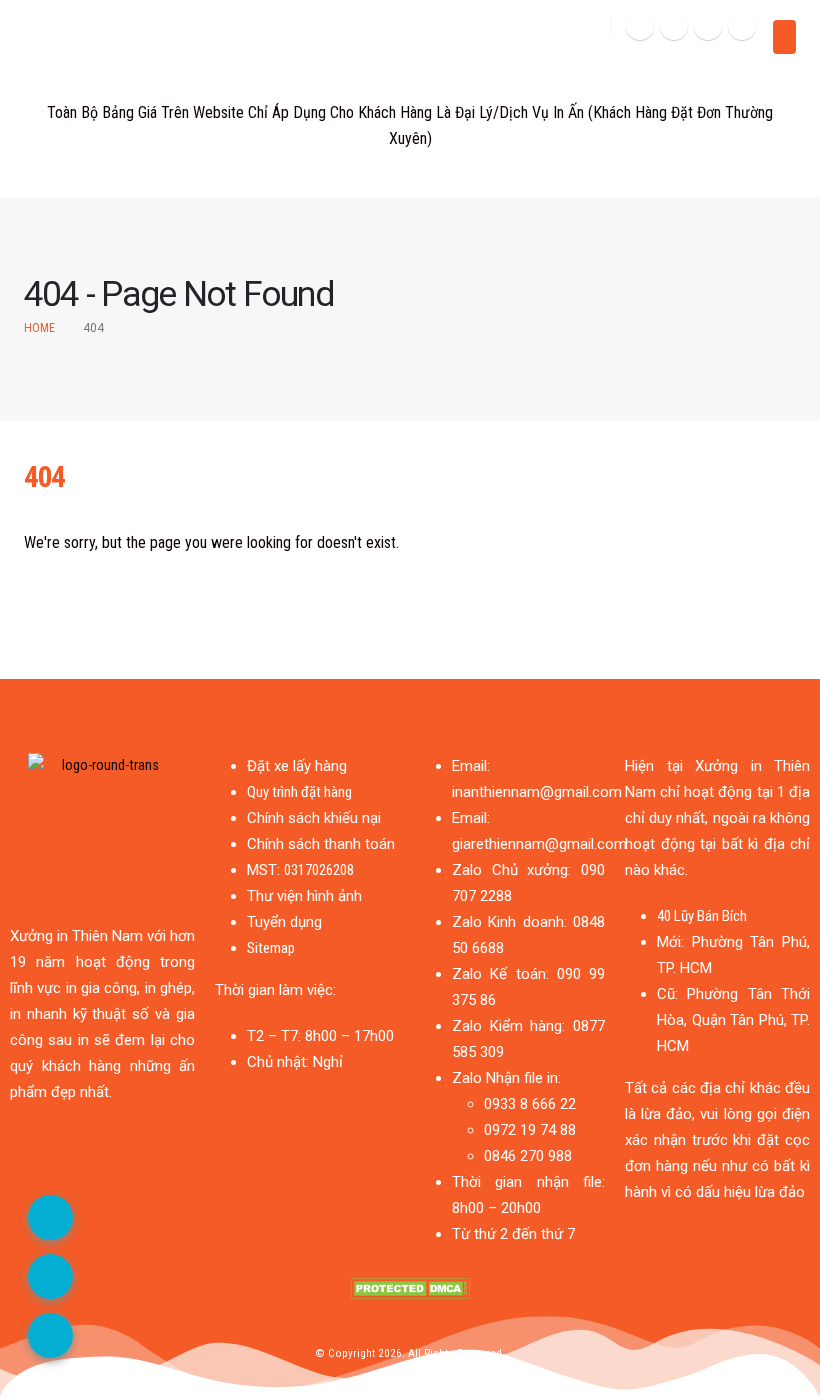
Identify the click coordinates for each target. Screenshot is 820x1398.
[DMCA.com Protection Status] (410, 1287)
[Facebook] (640, 26)
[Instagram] (742, 26)
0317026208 (319, 870)
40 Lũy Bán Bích (702, 916)
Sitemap (271, 948)
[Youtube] (708, 26)
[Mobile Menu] (784, 37)
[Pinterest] (674, 26)
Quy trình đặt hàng (299, 792)
